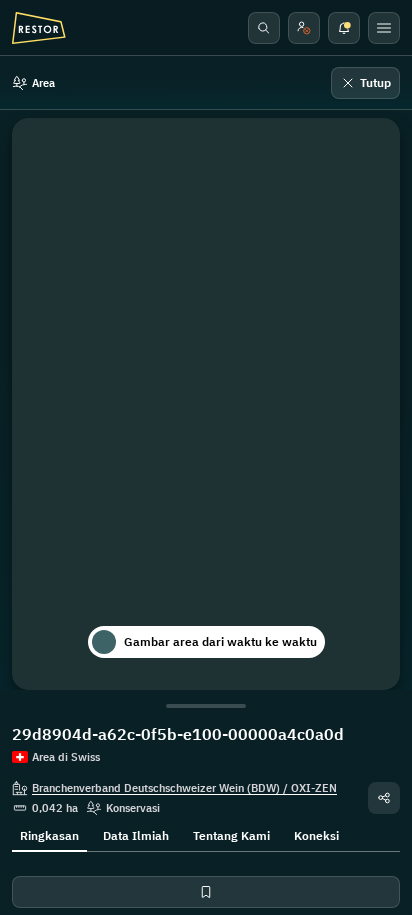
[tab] (49, 834)
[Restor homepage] (39, 28)
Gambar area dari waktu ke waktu (220, 641)
